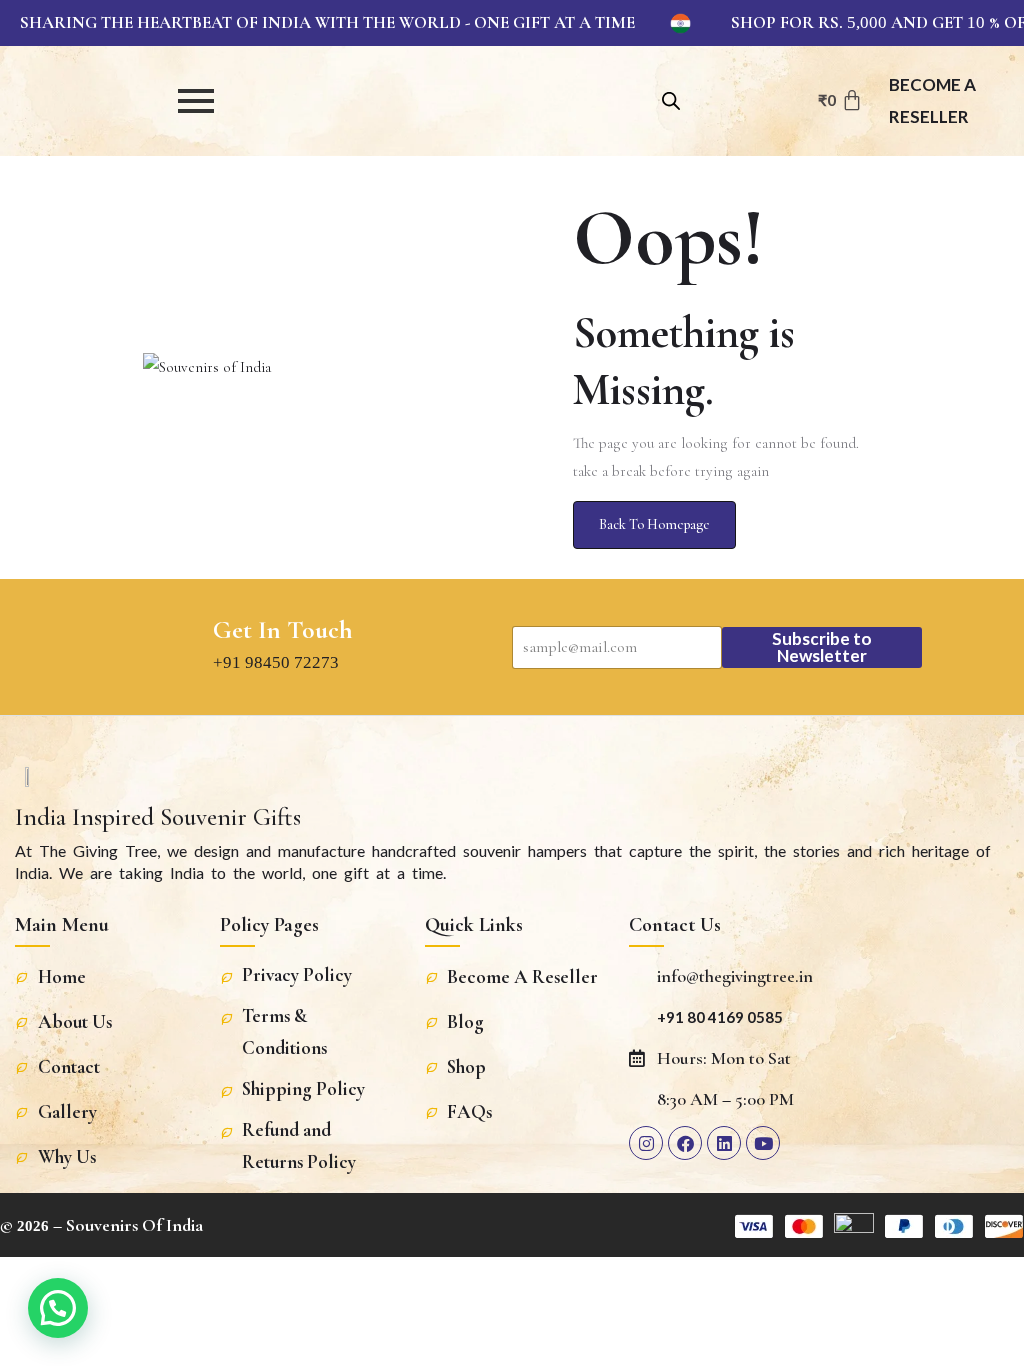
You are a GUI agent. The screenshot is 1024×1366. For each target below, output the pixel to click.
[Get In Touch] (179, 647)
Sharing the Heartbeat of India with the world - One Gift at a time (327, 22)
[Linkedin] (724, 1143)
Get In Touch (283, 630)
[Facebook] (685, 1143)
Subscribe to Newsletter (822, 647)
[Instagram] (646, 1143)
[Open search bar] (671, 98)
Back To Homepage (654, 524)
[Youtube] (763, 1143)
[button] (58, 1308)
